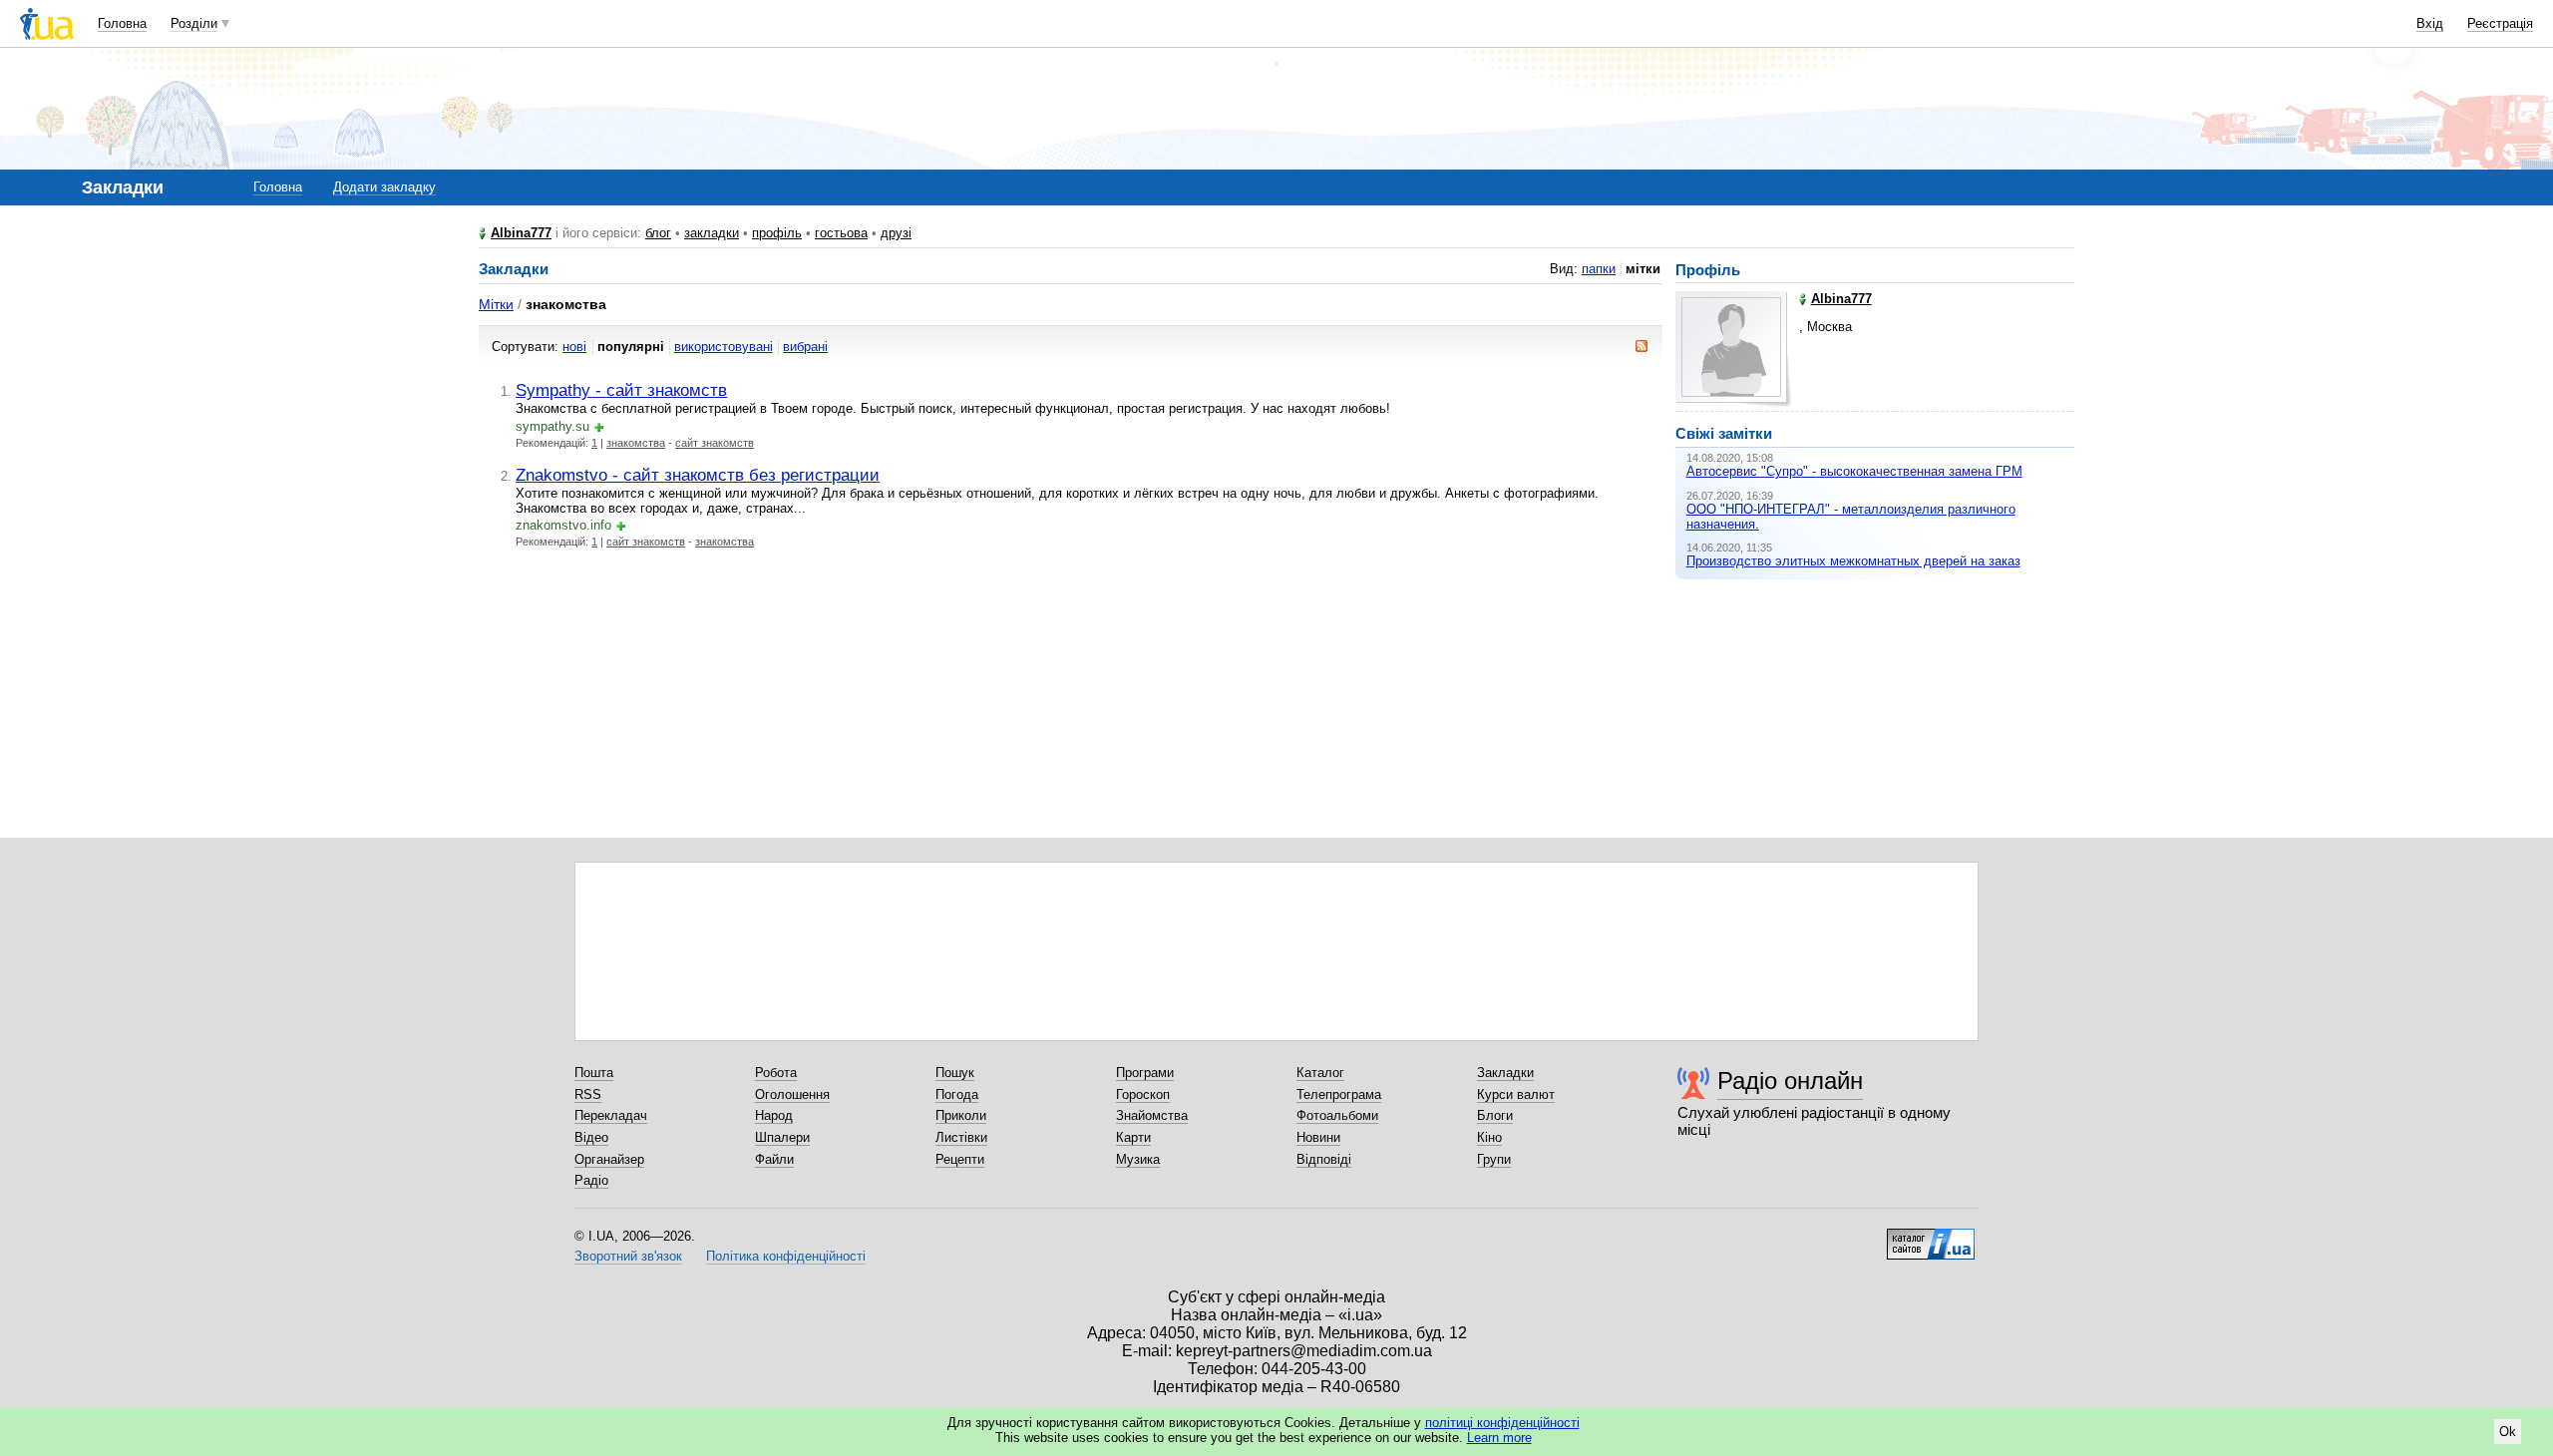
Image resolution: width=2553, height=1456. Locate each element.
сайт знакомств (715, 443)
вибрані (805, 347)
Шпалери (782, 1137)
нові (574, 347)
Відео (591, 1137)
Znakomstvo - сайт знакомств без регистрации (698, 475)
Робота (776, 1073)
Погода (957, 1094)
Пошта (594, 1073)
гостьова (841, 233)
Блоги (1495, 1115)
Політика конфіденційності (786, 1256)
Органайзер (609, 1159)
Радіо (591, 1180)
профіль (777, 233)
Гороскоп (1143, 1094)
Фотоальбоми (1337, 1115)
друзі (896, 233)
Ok (2508, 1432)
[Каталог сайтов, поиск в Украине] (1931, 1237)
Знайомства (1152, 1115)
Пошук (955, 1073)
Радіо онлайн (1790, 1081)
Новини (1318, 1137)
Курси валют (1516, 1094)
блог (658, 233)
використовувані (724, 347)
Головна (122, 23)
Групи (1494, 1159)
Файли (774, 1159)
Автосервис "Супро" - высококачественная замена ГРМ (1854, 471)
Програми (1145, 1073)
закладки (712, 233)
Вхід (2430, 23)
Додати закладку (384, 187)
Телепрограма (1339, 1094)
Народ (774, 1115)
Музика (1138, 1159)
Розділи (194, 23)
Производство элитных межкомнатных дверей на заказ (1853, 561)
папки (1599, 269)
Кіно (1489, 1137)
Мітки (496, 304)
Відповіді (1324, 1159)
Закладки (1505, 1073)
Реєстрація (2500, 23)
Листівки (961, 1137)
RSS (588, 1094)
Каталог (1320, 1073)
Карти (1133, 1137)
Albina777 (521, 233)
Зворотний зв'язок (628, 1256)
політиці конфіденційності (1502, 1423)
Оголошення (792, 1094)
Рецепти (960, 1159)
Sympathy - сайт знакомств (621, 390)
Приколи (961, 1115)
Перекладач (611, 1115)
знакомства (636, 443)
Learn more (1499, 1438)
